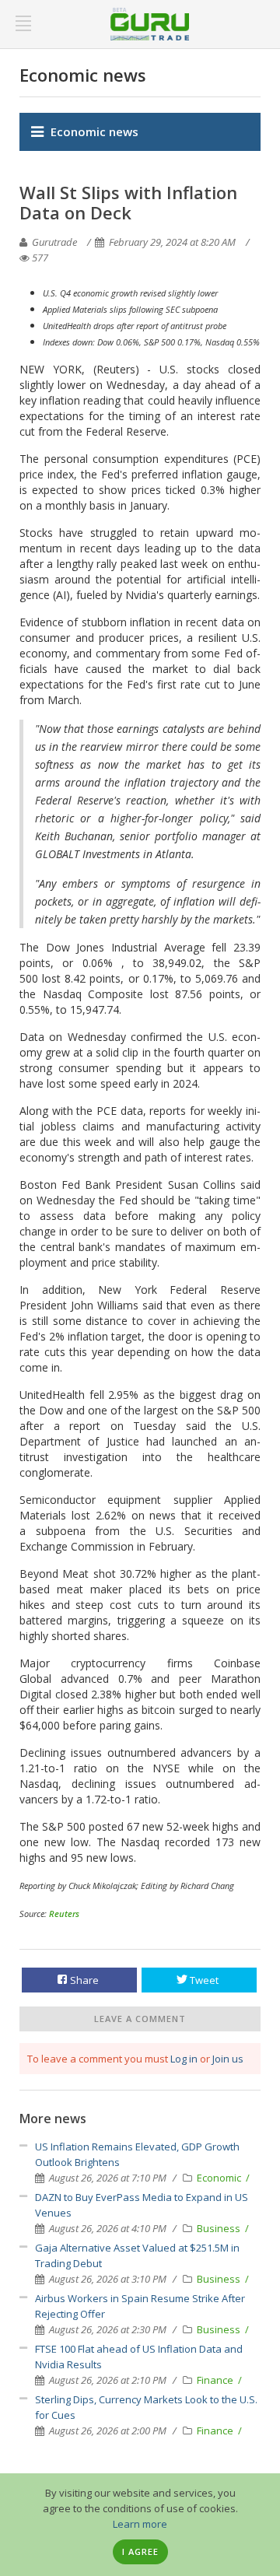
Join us (228, 2059)
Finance (216, 2380)
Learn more (140, 2524)
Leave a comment (140, 2019)
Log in (184, 2059)
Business (220, 2228)
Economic (220, 2178)
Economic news (94, 131)
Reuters (64, 1914)
